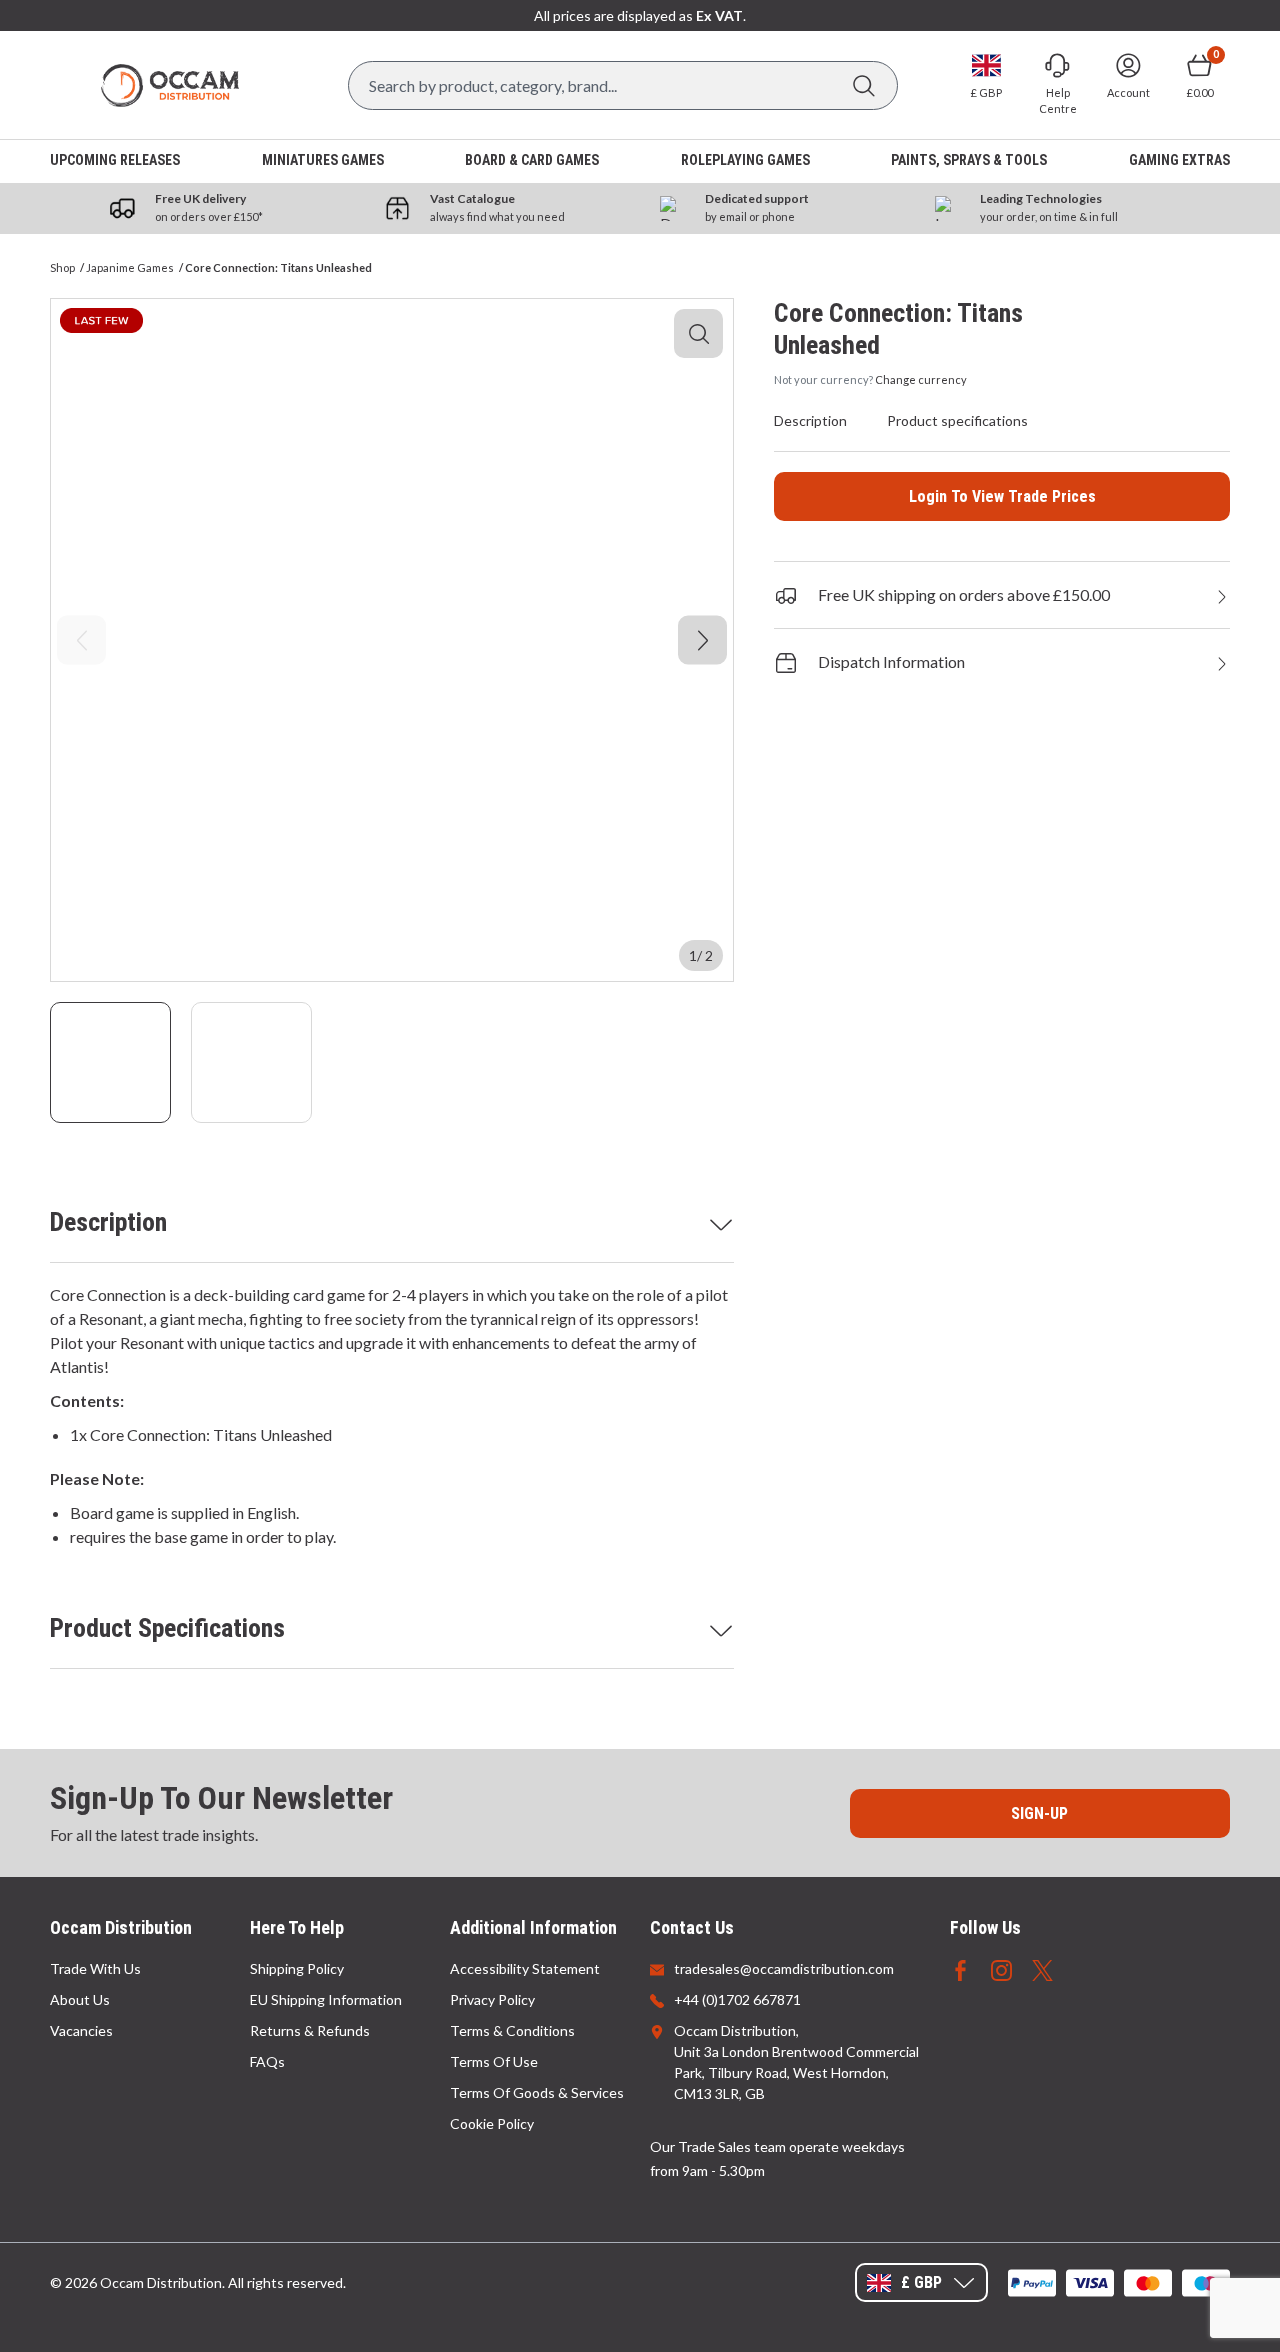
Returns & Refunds (310, 2030)
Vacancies (81, 2030)
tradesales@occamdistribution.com (784, 1968)
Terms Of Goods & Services (537, 2092)
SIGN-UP (1039, 1813)
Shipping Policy (297, 1968)
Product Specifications (167, 1628)
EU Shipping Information (326, 1999)
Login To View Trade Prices (1002, 496)
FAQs (267, 2061)
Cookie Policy (492, 2123)
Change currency (921, 379)
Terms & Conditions (512, 2030)
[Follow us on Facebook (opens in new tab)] (960, 1968)
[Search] (863, 85)
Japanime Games (130, 267)
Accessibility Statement (525, 1968)
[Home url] (170, 85)
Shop (62, 267)
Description (108, 1222)
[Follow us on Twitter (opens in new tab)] (1042, 1968)
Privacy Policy (492, 1999)
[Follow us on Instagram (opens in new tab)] (1001, 1968)
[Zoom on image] (698, 333)
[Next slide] (702, 640)
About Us (80, 1999)
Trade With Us (95, 1968)
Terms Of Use (494, 2061)
